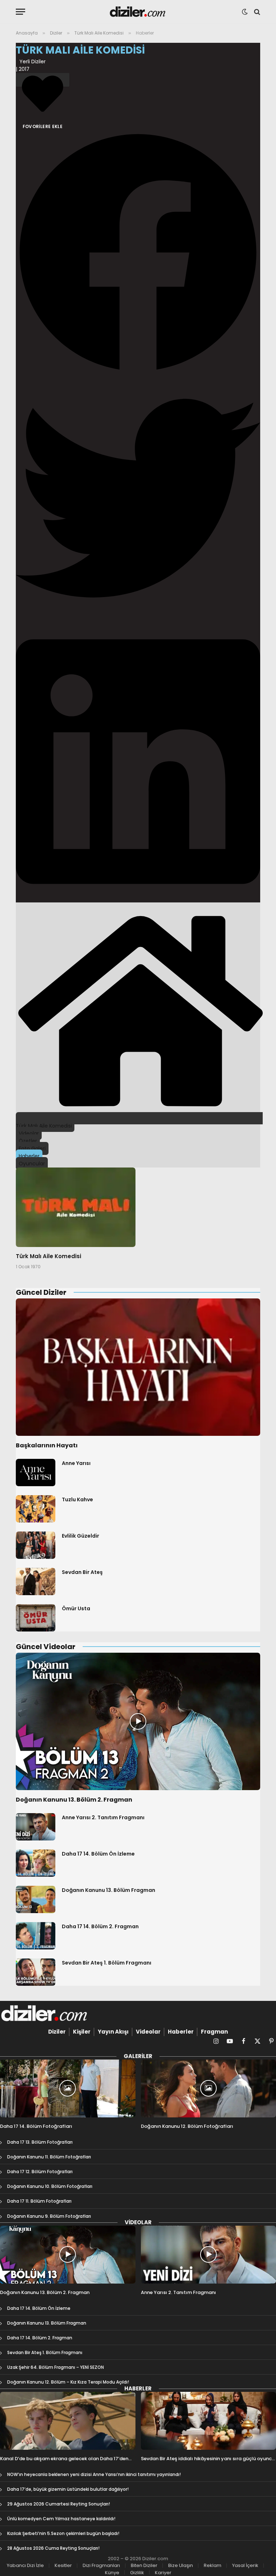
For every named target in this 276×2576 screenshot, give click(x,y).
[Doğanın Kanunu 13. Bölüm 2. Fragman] (138, 1722)
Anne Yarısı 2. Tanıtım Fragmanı (103, 1817)
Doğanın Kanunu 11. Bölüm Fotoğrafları (49, 2157)
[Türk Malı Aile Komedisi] (76, 1207)
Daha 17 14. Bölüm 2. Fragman (100, 1926)
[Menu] (20, 12)
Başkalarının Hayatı (47, 1446)
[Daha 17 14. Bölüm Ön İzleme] (36, 1863)
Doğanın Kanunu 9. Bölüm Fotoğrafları (49, 2216)
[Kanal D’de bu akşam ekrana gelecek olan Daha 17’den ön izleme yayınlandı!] (68, 2421)
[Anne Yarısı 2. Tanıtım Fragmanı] (36, 1827)
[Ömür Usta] (36, 1618)
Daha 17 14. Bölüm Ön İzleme (98, 1854)
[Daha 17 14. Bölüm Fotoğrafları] (68, 2088)
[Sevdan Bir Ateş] (36, 1581)
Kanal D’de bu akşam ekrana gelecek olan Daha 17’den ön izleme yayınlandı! (64, 2459)
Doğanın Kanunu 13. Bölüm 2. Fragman (74, 1800)
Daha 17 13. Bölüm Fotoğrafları (40, 2142)
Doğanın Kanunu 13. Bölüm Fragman (109, 1890)
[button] (138, 253)
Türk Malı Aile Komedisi (49, 1256)
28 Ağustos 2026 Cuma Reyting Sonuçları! (53, 2548)
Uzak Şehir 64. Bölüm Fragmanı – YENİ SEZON (56, 2367)
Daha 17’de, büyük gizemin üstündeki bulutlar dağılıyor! (68, 2489)
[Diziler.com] (138, 12)
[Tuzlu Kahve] (36, 1509)
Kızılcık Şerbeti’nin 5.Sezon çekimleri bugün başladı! (63, 2533)
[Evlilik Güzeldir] (36, 1545)
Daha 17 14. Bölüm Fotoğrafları (36, 2126)
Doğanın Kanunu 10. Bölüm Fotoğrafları (50, 2186)
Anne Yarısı (76, 1463)
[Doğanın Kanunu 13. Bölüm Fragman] (36, 1899)
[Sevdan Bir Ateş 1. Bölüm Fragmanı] (36, 1972)
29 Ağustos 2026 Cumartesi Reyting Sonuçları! (59, 2504)
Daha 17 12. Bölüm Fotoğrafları (40, 2172)
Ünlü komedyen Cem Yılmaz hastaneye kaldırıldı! (61, 2519)
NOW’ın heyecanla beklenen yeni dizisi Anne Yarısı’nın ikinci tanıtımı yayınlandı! (94, 2474)
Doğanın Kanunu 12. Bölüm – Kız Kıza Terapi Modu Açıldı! (68, 2382)
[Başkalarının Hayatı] (138, 1367)
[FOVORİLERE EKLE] (43, 80)
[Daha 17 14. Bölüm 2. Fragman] (36, 1936)
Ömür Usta (76, 1608)
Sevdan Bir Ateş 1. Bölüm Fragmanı (107, 1963)
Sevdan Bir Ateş (82, 1572)
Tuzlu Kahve (77, 1499)
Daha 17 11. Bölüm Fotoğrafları (39, 2201)
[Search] (256, 12)
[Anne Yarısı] (36, 1473)
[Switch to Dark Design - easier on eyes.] (245, 12)
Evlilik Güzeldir (80, 1536)
